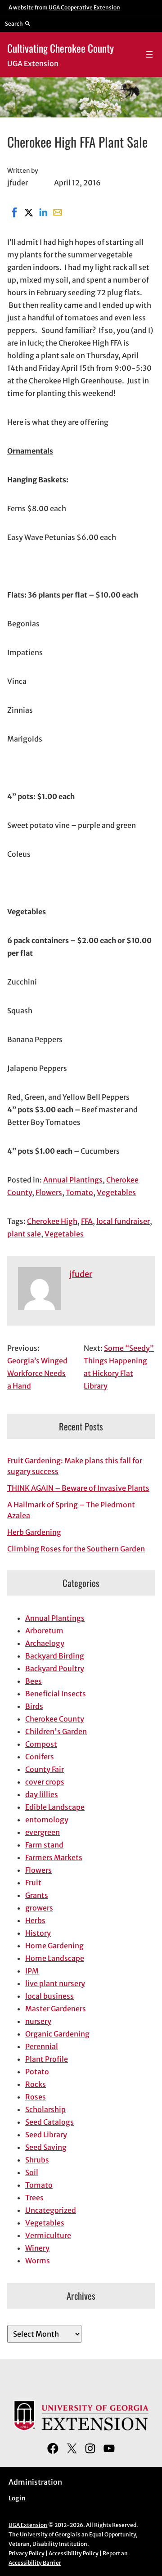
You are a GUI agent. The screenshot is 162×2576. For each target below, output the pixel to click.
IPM (32, 1971)
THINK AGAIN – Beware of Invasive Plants (78, 1488)
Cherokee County (55, 1719)
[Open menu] (149, 54)
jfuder (81, 1274)
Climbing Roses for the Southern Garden (76, 1549)
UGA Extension (28, 2525)
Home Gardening (54, 1946)
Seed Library (46, 2135)
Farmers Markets (54, 1857)
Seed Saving (46, 2147)
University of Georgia (47, 2534)
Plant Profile (47, 2059)
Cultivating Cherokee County (61, 48)
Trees (34, 2198)
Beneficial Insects (56, 1694)
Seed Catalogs (49, 2122)
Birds (34, 1706)
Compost (41, 1744)
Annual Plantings (73, 1180)
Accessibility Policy (74, 2553)
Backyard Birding (55, 1656)
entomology (47, 1820)
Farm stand (44, 1845)
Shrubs (37, 2160)
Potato (37, 2072)
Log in (17, 2498)
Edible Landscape (55, 1807)
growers (39, 1908)
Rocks (36, 2084)
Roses (36, 2097)
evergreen (43, 1832)
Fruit (33, 1883)
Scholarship (45, 2109)
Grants (37, 1895)
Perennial (42, 2046)
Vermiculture (48, 2235)
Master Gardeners (56, 2009)
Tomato (79, 1192)
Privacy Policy (27, 2553)
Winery (37, 2248)
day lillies (42, 1794)
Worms (38, 2261)
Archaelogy (45, 1643)
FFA (87, 1221)
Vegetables (116, 1192)
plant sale (24, 1234)
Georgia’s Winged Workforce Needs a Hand (37, 1373)
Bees (34, 1681)
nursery (38, 2021)
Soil (32, 2172)
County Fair (45, 1769)
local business (49, 1996)
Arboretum (44, 1631)
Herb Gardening (34, 1532)
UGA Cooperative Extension (84, 7)
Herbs (35, 1920)
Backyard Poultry (55, 1668)
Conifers (40, 1757)
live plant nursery (55, 1983)
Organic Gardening (57, 2034)
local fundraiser (123, 1221)
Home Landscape (55, 1958)
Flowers (49, 1192)
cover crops (45, 1782)
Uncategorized (51, 2210)
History (38, 1933)
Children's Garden (56, 1731)
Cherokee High (52, 1221)
